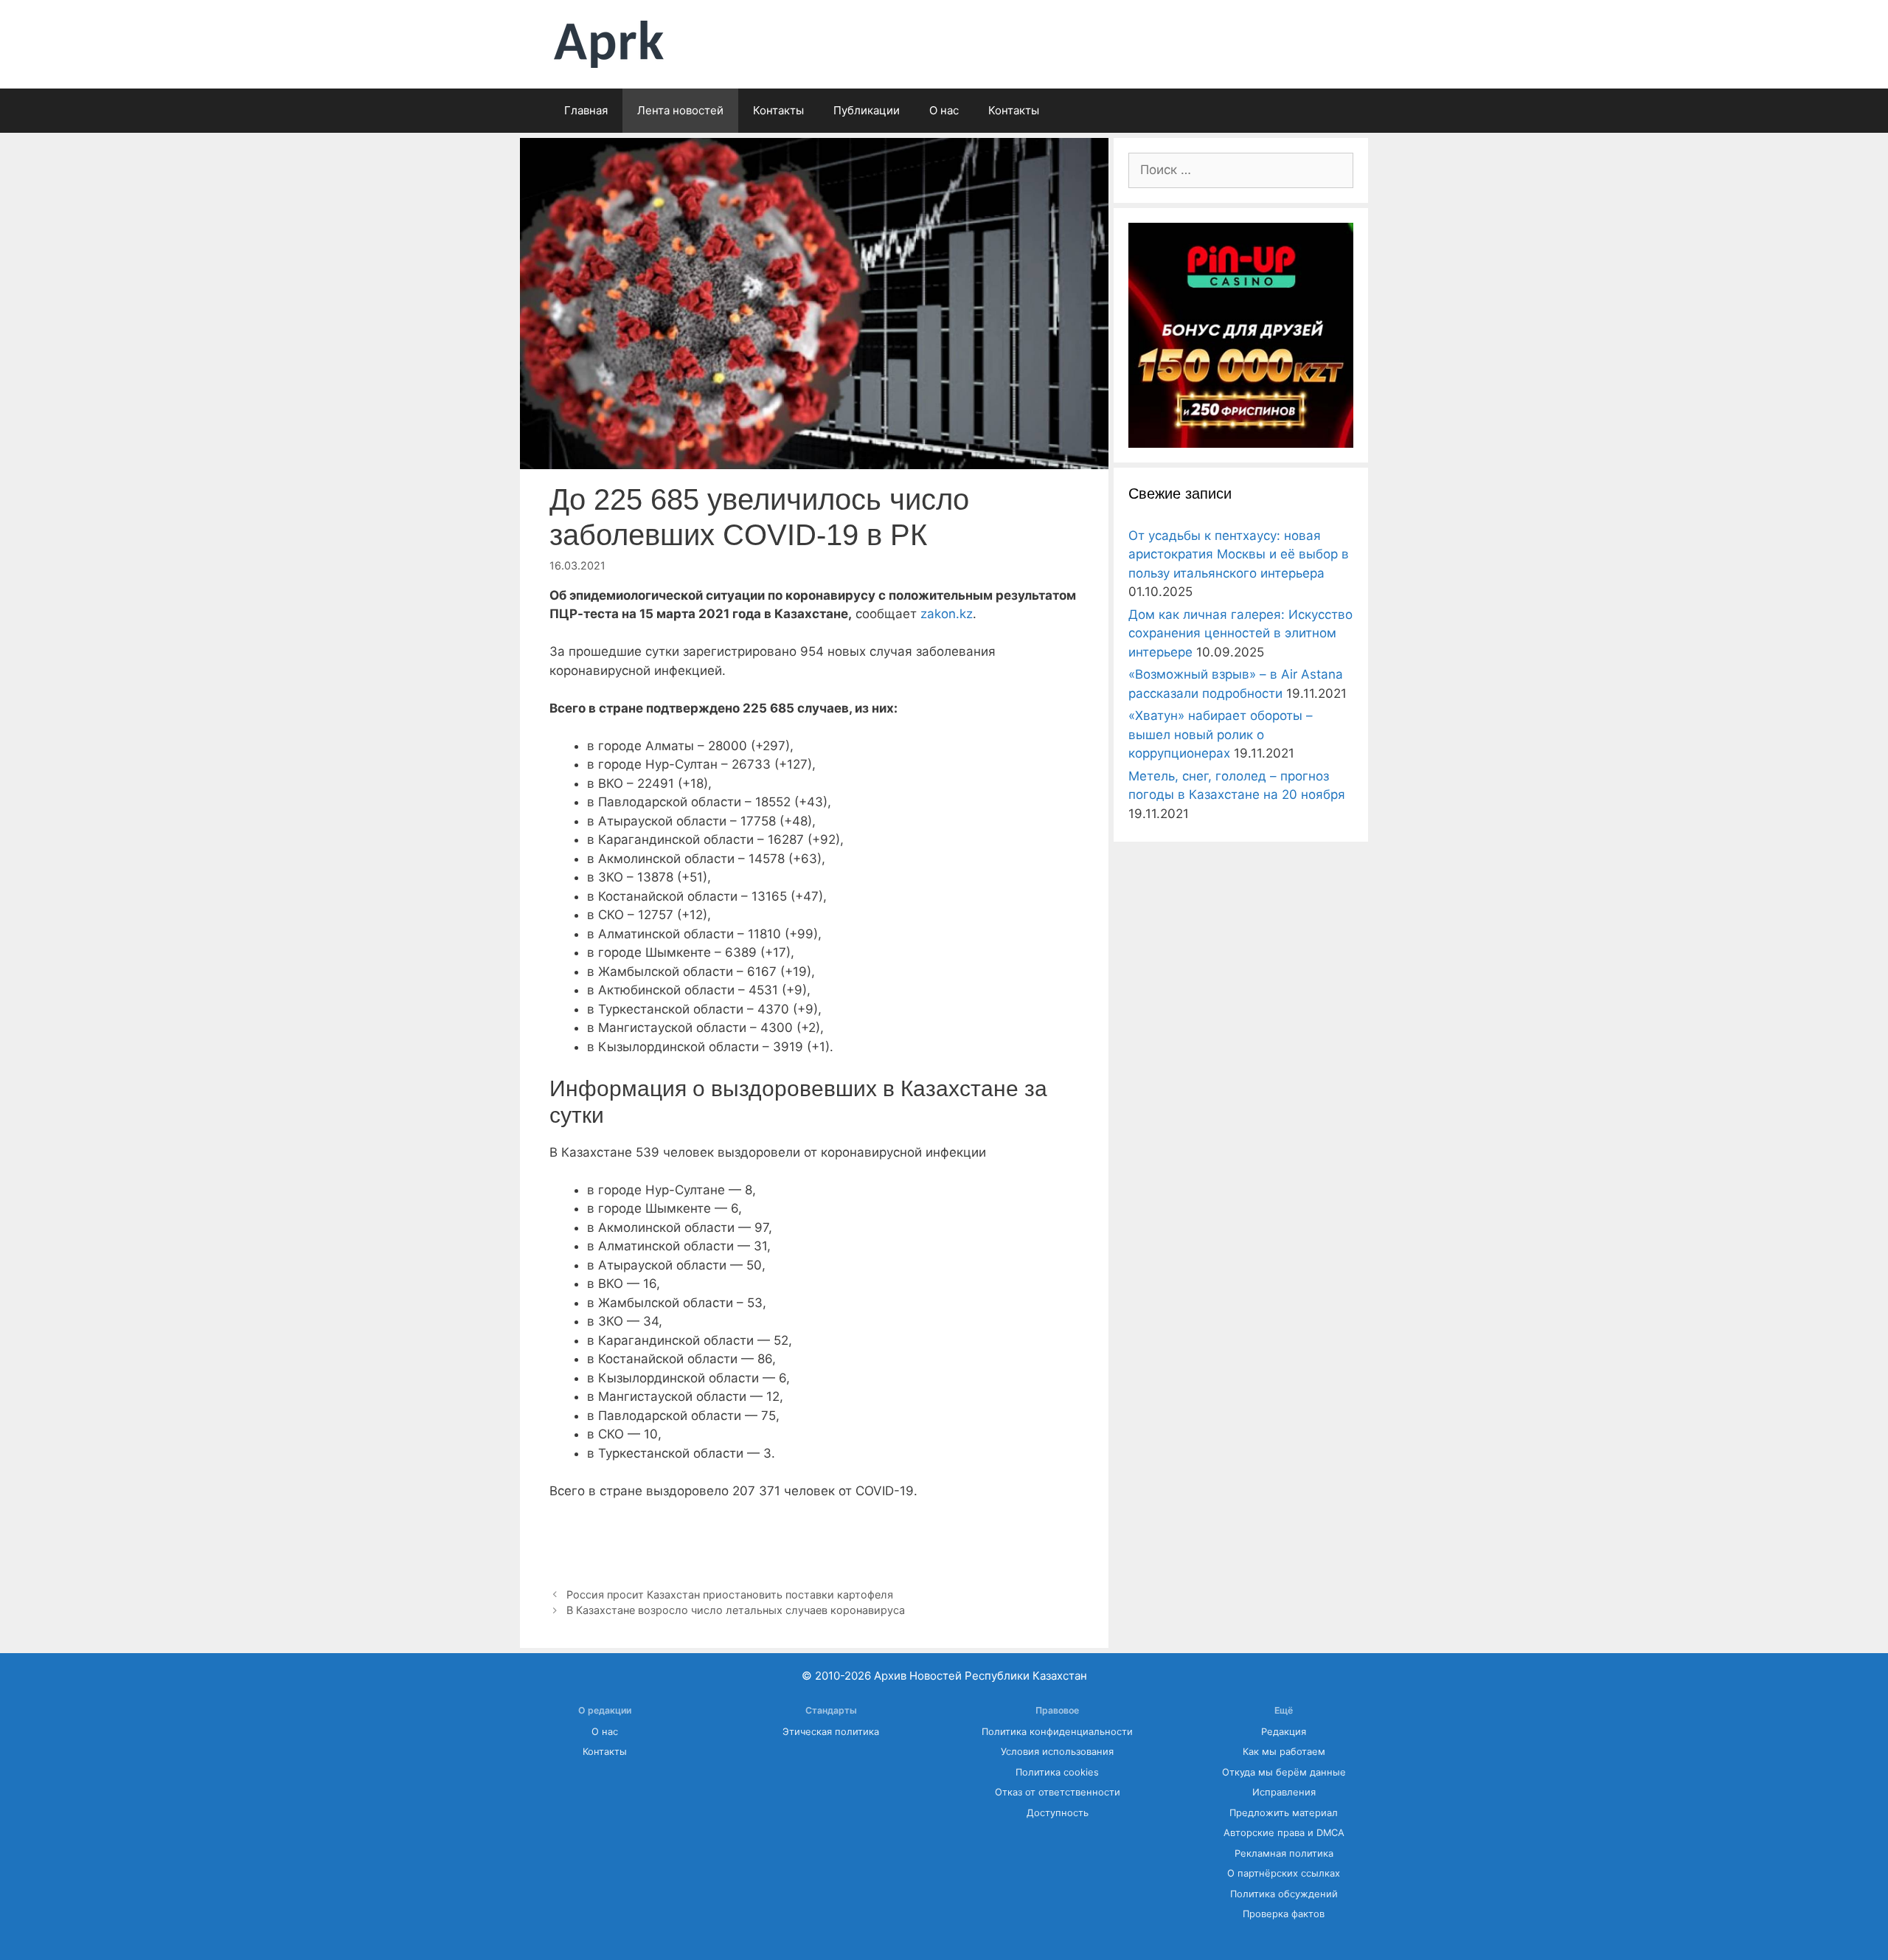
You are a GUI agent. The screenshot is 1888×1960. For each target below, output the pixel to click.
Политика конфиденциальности (1057, 1732)
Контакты (778, 110)
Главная (586, 110)
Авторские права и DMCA (1284, 1833)
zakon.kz (947, 614)
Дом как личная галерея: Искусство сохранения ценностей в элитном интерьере (1240, 633)
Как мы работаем (1284, 1752)
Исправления (1284, 1792)
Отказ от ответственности (1058, 1792)
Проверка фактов (1284, 1914)
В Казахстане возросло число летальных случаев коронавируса (736, 1610)
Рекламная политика (1284, 1853)
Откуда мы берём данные (1284, 1772)
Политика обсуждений (1284, 1894)
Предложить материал (1284, 1813)
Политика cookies (1057, 1772)
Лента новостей (680, 110)
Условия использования (1057, 1752)
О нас (944, 110)
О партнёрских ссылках (1284, 1873)
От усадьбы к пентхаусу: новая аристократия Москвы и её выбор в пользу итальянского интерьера (1239, 554)
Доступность (1058, 1813)
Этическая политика (831, 1732)
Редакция (1284, 1732)
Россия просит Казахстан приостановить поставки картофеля (730, 1594)
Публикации (867, 110)
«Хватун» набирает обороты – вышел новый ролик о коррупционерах (1221, 734)
